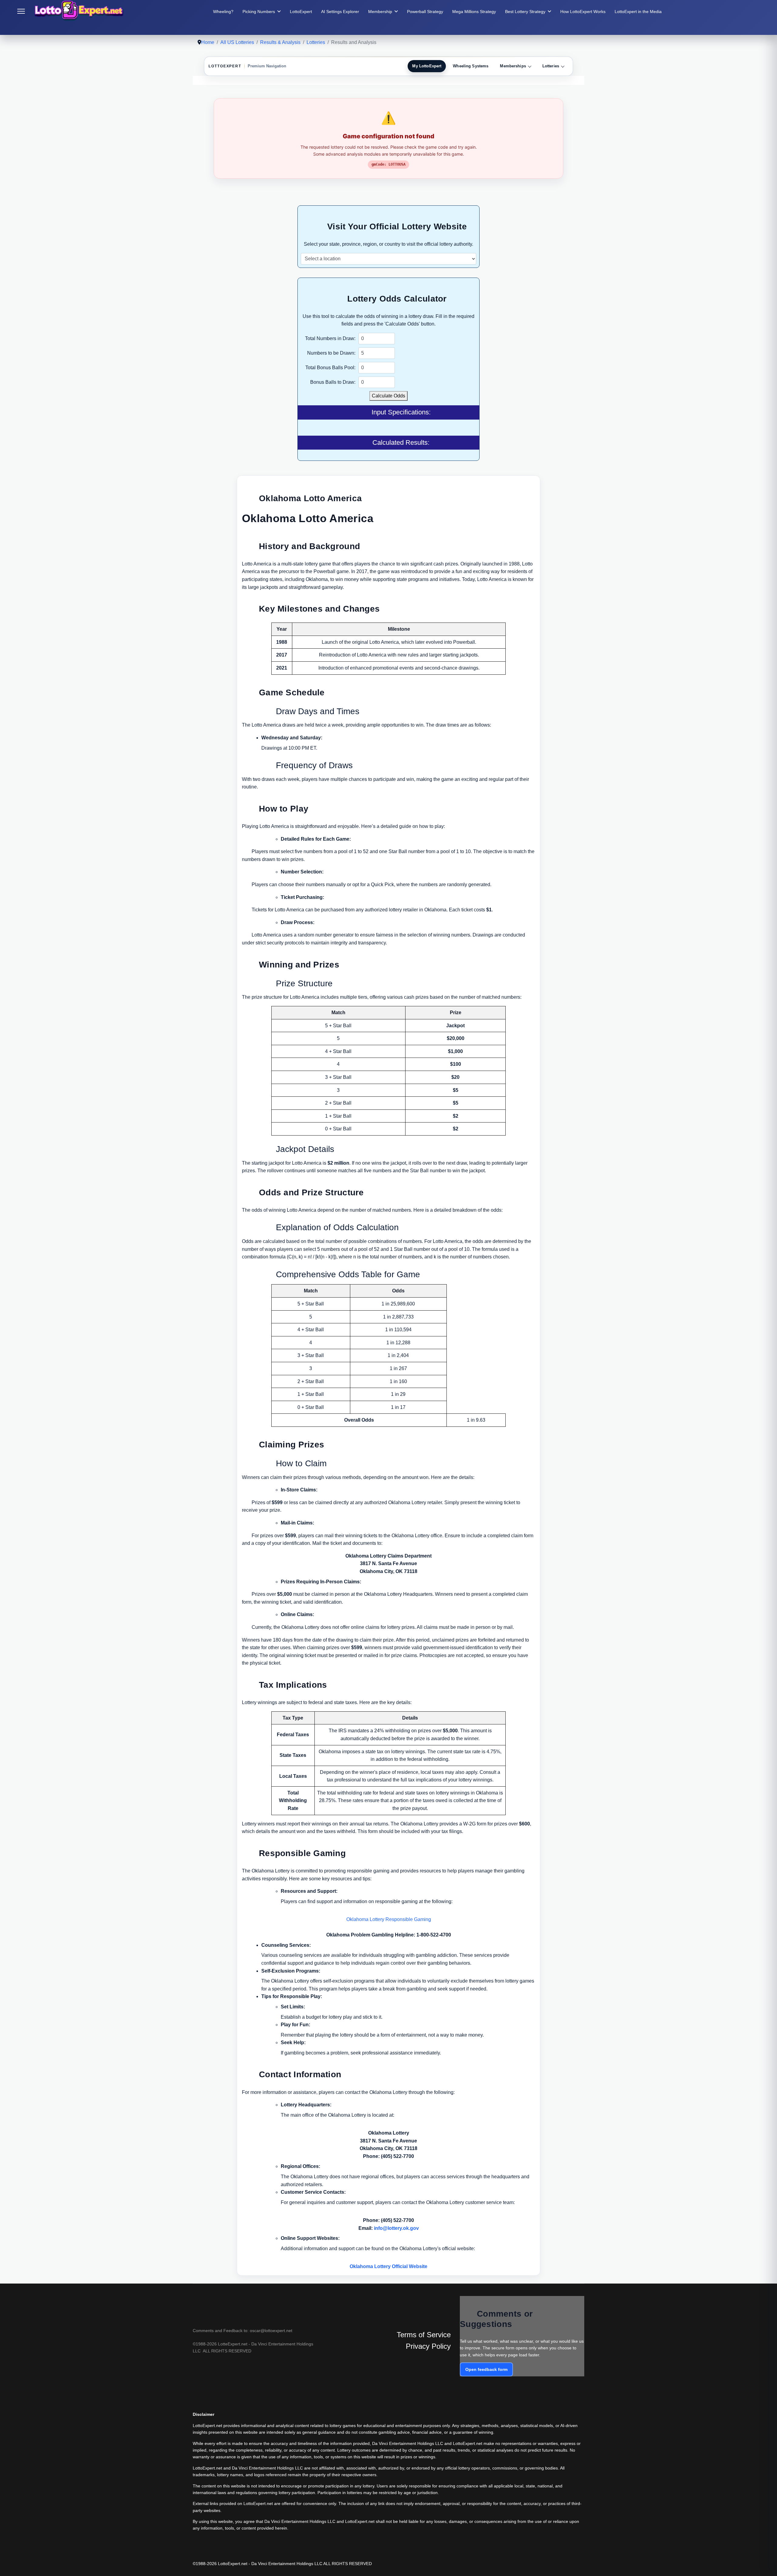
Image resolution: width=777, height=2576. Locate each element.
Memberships (513, 66)
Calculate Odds (388, 396)
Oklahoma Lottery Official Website (388, 2266)
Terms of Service (424, 2335)
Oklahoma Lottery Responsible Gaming (389, 1919)
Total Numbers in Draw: (330, 338)
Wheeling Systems (471, 66)
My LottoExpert (427, 66)
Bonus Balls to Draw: (333, 382)
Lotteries (551, 66)
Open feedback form (486, 2369)
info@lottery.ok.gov (396, 2228)
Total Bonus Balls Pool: (330, 368)
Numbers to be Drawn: (331, 353)
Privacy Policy (428, 2346)
